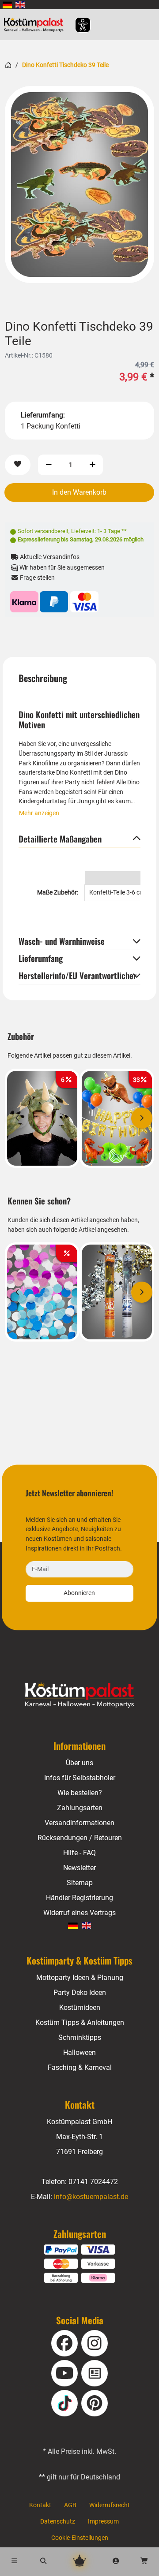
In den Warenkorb (79, 492)
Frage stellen (37, 578)
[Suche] (44, 2562)
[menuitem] (7, 5)
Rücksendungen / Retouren (80, 1838)
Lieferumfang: (43, 415)
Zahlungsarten (80, 1808)
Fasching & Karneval (80, 2067)
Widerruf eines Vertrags (79, 1913)
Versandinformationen (79, 1823)
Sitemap (80, 1883)
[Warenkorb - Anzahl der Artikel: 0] (144, 2562)
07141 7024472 (93, 2182)
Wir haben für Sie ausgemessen (61, 568)
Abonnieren (79, 1593)
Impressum (103, 2522)
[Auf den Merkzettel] (18, 465)
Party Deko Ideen (80, 1993)
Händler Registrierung (79, 1898)
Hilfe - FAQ (79, 1853)
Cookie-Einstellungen (80, 2538)
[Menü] (15, 2562)
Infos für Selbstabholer (80, 1778)
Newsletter (79, 1868)
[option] (79, 185)
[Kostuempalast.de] (36, 25)
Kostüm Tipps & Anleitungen (80, 2022)
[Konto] (116, 2562)
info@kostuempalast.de (91, 2197)
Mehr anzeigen (39, 813)
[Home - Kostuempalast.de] (80, 1695)
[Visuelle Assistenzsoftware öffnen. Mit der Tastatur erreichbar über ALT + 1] (77, 25)
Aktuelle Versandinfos (49, 557)
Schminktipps (80, 2037)
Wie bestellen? (80, 1793)
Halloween (79, 2052)
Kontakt (40, 2505)
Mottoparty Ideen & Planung (80, 1978)
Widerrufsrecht (110, 2505)
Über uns (79, 1763)
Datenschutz (58, 2522)
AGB (70, 2505)
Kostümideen (80, 2007)
